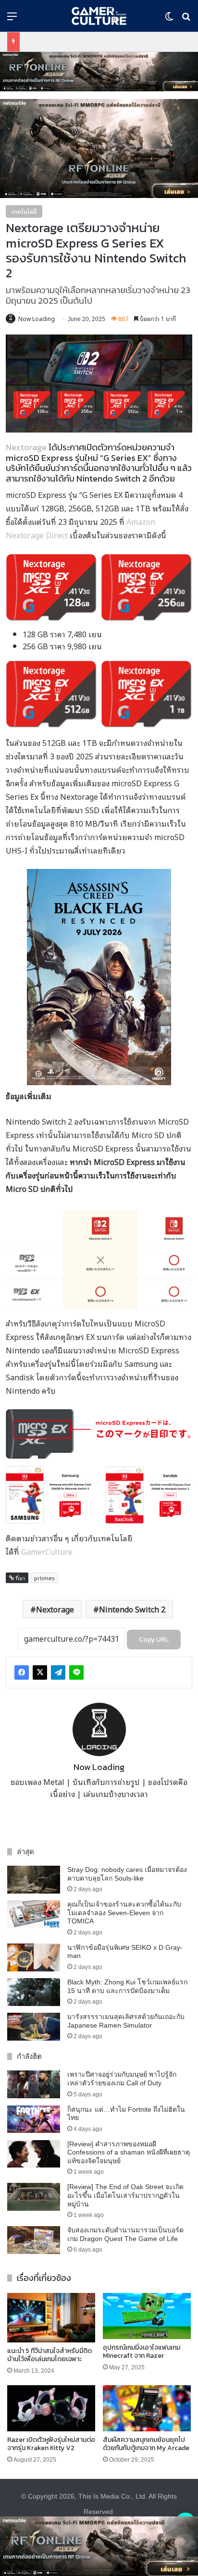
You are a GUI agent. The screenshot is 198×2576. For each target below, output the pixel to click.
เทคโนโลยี (24, 211)
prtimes (44, 1578)
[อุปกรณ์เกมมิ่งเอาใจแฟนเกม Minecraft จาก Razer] (147, 2316)
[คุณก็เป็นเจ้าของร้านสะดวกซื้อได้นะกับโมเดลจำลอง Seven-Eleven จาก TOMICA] (34, 1914)
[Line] (76, 1672)
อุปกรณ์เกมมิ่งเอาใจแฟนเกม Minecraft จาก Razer (142, 2352)
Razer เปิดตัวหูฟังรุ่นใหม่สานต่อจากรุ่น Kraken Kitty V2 (51, 2444)
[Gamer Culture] (99, 16)
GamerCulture (47, 1551)
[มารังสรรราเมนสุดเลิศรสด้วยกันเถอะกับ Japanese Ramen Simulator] (34, 2027)
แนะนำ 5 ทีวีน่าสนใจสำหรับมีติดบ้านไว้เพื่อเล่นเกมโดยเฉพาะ (49, 2355)
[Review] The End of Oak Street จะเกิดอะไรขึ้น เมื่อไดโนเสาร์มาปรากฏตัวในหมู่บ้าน (125, 2195)
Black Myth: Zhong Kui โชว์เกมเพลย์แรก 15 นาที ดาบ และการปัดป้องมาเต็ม (127, 1986)
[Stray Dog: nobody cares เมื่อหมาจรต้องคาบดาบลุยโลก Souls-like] (34, 1880)
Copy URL (154, 1640)
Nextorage (26, 447)
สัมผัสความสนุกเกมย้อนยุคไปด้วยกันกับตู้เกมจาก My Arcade (146, 2444)
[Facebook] (22, 1672)
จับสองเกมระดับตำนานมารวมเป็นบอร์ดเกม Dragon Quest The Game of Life (125, 2234)
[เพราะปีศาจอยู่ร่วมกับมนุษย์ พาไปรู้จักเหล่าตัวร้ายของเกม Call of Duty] (34, 2084)
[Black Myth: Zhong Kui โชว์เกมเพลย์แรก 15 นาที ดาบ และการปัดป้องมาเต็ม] (34, 1992)
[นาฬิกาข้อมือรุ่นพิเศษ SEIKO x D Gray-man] (34, 1957)
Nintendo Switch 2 (132, 1609)
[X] (40, 1672)
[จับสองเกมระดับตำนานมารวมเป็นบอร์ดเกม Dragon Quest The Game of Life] (34, 2240)
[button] (99, 72)
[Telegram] (58, 1672)
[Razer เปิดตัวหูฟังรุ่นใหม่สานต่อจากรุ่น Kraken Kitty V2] (51, 2408)
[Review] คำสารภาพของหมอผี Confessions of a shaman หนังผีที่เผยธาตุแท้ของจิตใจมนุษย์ (129, 2152)
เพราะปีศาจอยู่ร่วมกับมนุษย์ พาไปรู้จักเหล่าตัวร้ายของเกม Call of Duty (122, 2079)
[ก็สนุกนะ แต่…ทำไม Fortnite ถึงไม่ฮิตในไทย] (34, 2119)
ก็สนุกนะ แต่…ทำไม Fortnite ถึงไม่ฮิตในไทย (126, 2114)
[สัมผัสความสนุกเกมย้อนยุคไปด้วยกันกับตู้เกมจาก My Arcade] (147, 2408)
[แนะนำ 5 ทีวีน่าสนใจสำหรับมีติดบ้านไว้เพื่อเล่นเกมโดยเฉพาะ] (51, 2318)
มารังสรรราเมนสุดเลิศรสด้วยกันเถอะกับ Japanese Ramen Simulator (126, 2021)
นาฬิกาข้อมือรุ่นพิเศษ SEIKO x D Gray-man (125, 1952)
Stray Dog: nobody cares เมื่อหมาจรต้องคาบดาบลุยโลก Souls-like (127, 1874)
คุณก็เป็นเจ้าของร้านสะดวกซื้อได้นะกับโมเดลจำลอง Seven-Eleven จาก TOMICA (124, 1913)
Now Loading (37, 318)
